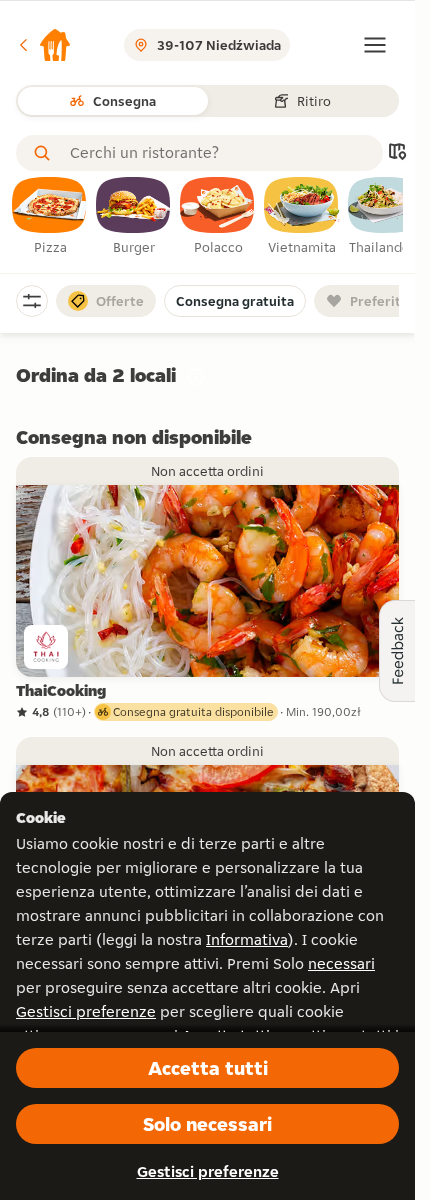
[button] (44, 45)
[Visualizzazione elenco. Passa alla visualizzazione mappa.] (397, 153)
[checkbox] (50, 217)
